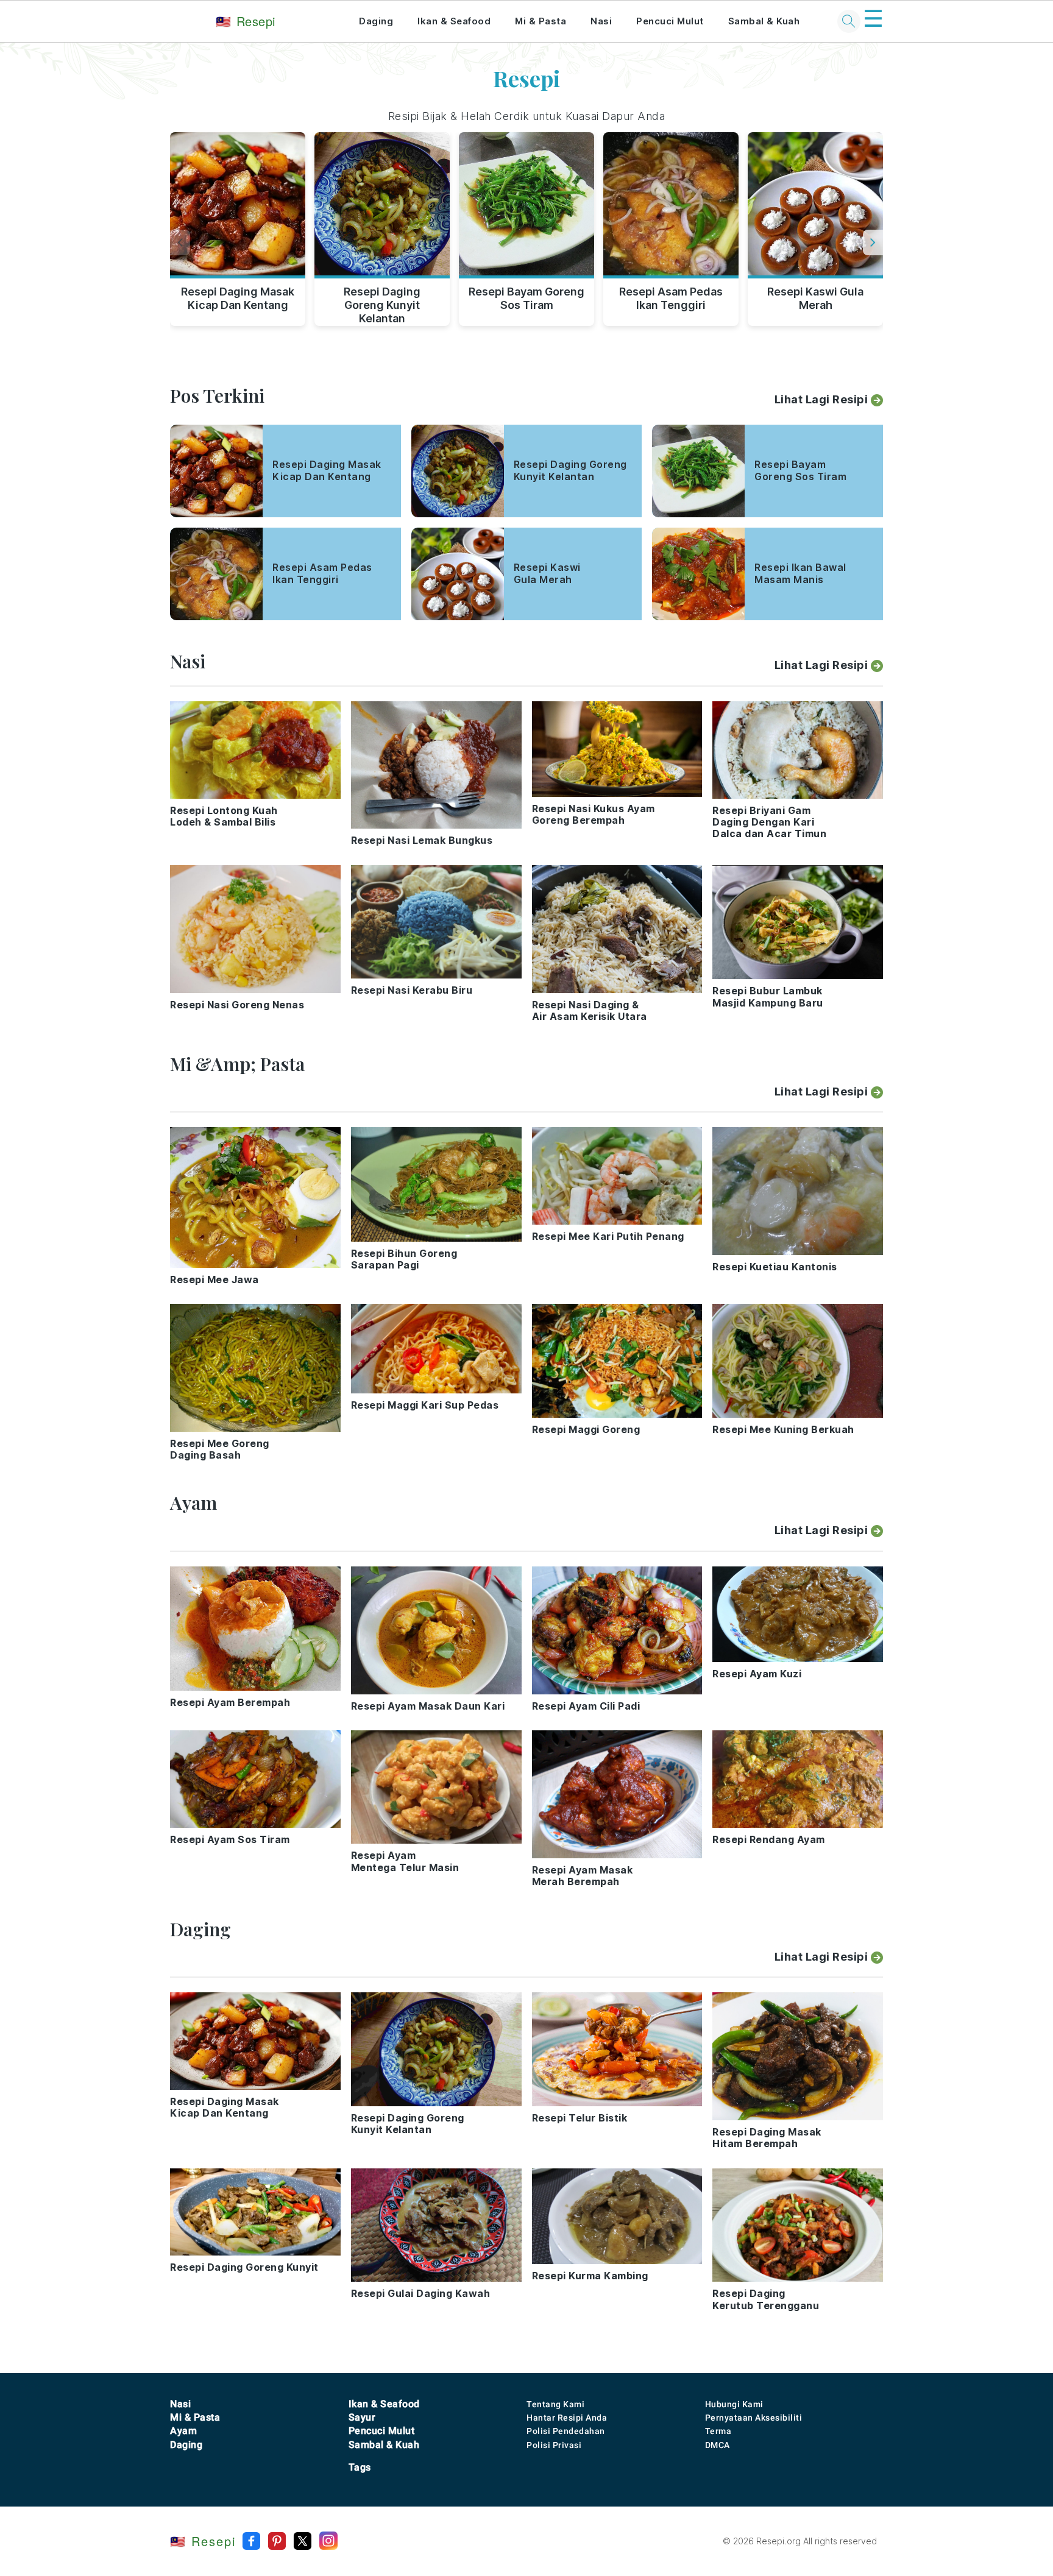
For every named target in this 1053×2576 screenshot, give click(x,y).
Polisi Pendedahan (566, 2431)
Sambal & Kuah (764, 21)
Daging (376, 21)
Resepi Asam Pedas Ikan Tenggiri (671, 298)
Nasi (601, 21)
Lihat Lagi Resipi (821, 399)
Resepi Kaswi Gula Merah (815, 298)
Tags (360, 2467)
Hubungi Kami (734, 2404)
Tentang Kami (555, 2404)
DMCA (718, 2445)
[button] (873, 242)
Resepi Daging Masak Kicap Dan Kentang (238, 298)
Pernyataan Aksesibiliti (754, 2418)
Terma (718, 2431)
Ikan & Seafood (454, 21)
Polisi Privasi (554, 2445)
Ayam (183, 2431)
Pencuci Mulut (670, 21)
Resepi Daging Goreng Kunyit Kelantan (382, 303)
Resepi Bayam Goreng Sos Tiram (526, 298)
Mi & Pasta (541, 21)
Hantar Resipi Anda (567, 2418)
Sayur (362, 2417)
